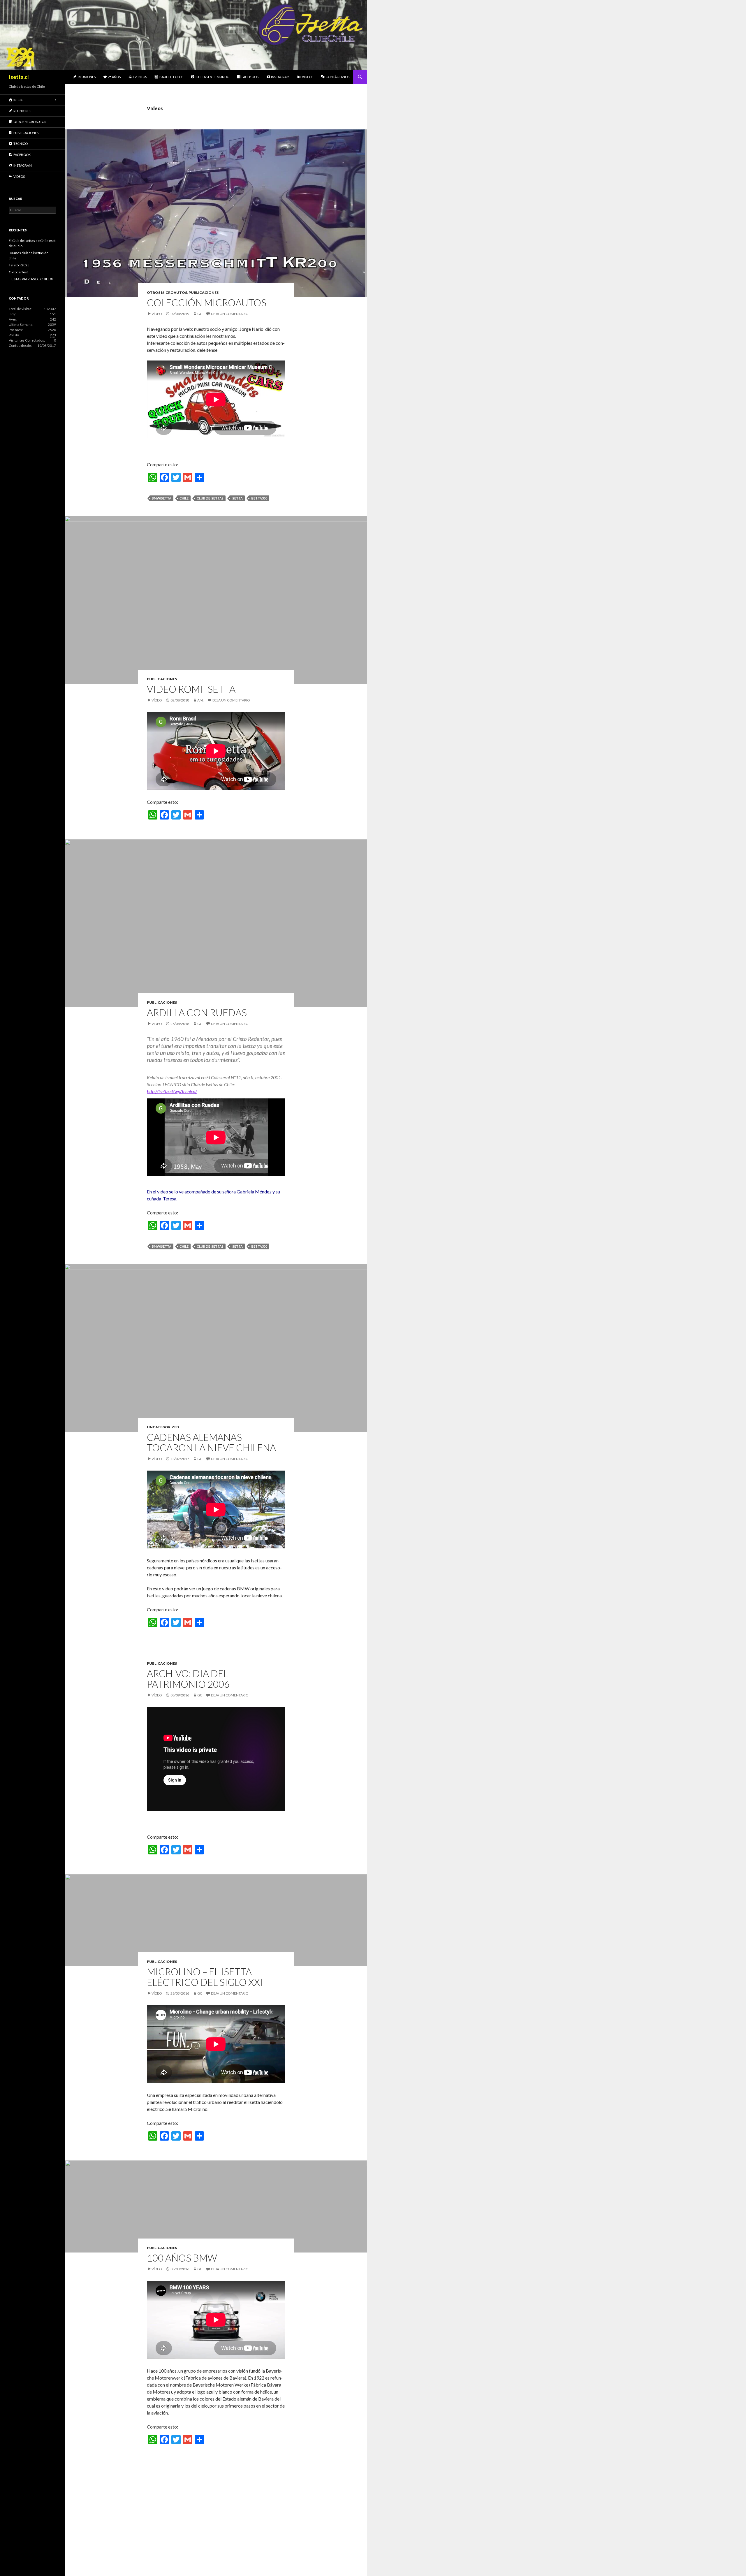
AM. (200, 700)
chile (184, 498)
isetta (237, 498)
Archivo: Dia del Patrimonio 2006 (188, 1679)
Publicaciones (204, 292)
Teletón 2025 (19, 265)
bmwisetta (162, 498)
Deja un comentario (230, 314)
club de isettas (210, 498)
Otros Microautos (167, 292)
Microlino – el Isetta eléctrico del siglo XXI (205, 1977)
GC (200, 314)
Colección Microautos (207, 303)
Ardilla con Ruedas (197, 1012)
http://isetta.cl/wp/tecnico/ (172, 1091)
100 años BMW (182, 2258)
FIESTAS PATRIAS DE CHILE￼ (31, 279)
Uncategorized (163, 1427)
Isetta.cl (19, 77)
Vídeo (157, 314)
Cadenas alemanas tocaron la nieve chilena (211, 1442)
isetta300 (259, 498)
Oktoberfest (18, 272)
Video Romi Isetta (191, 689)
